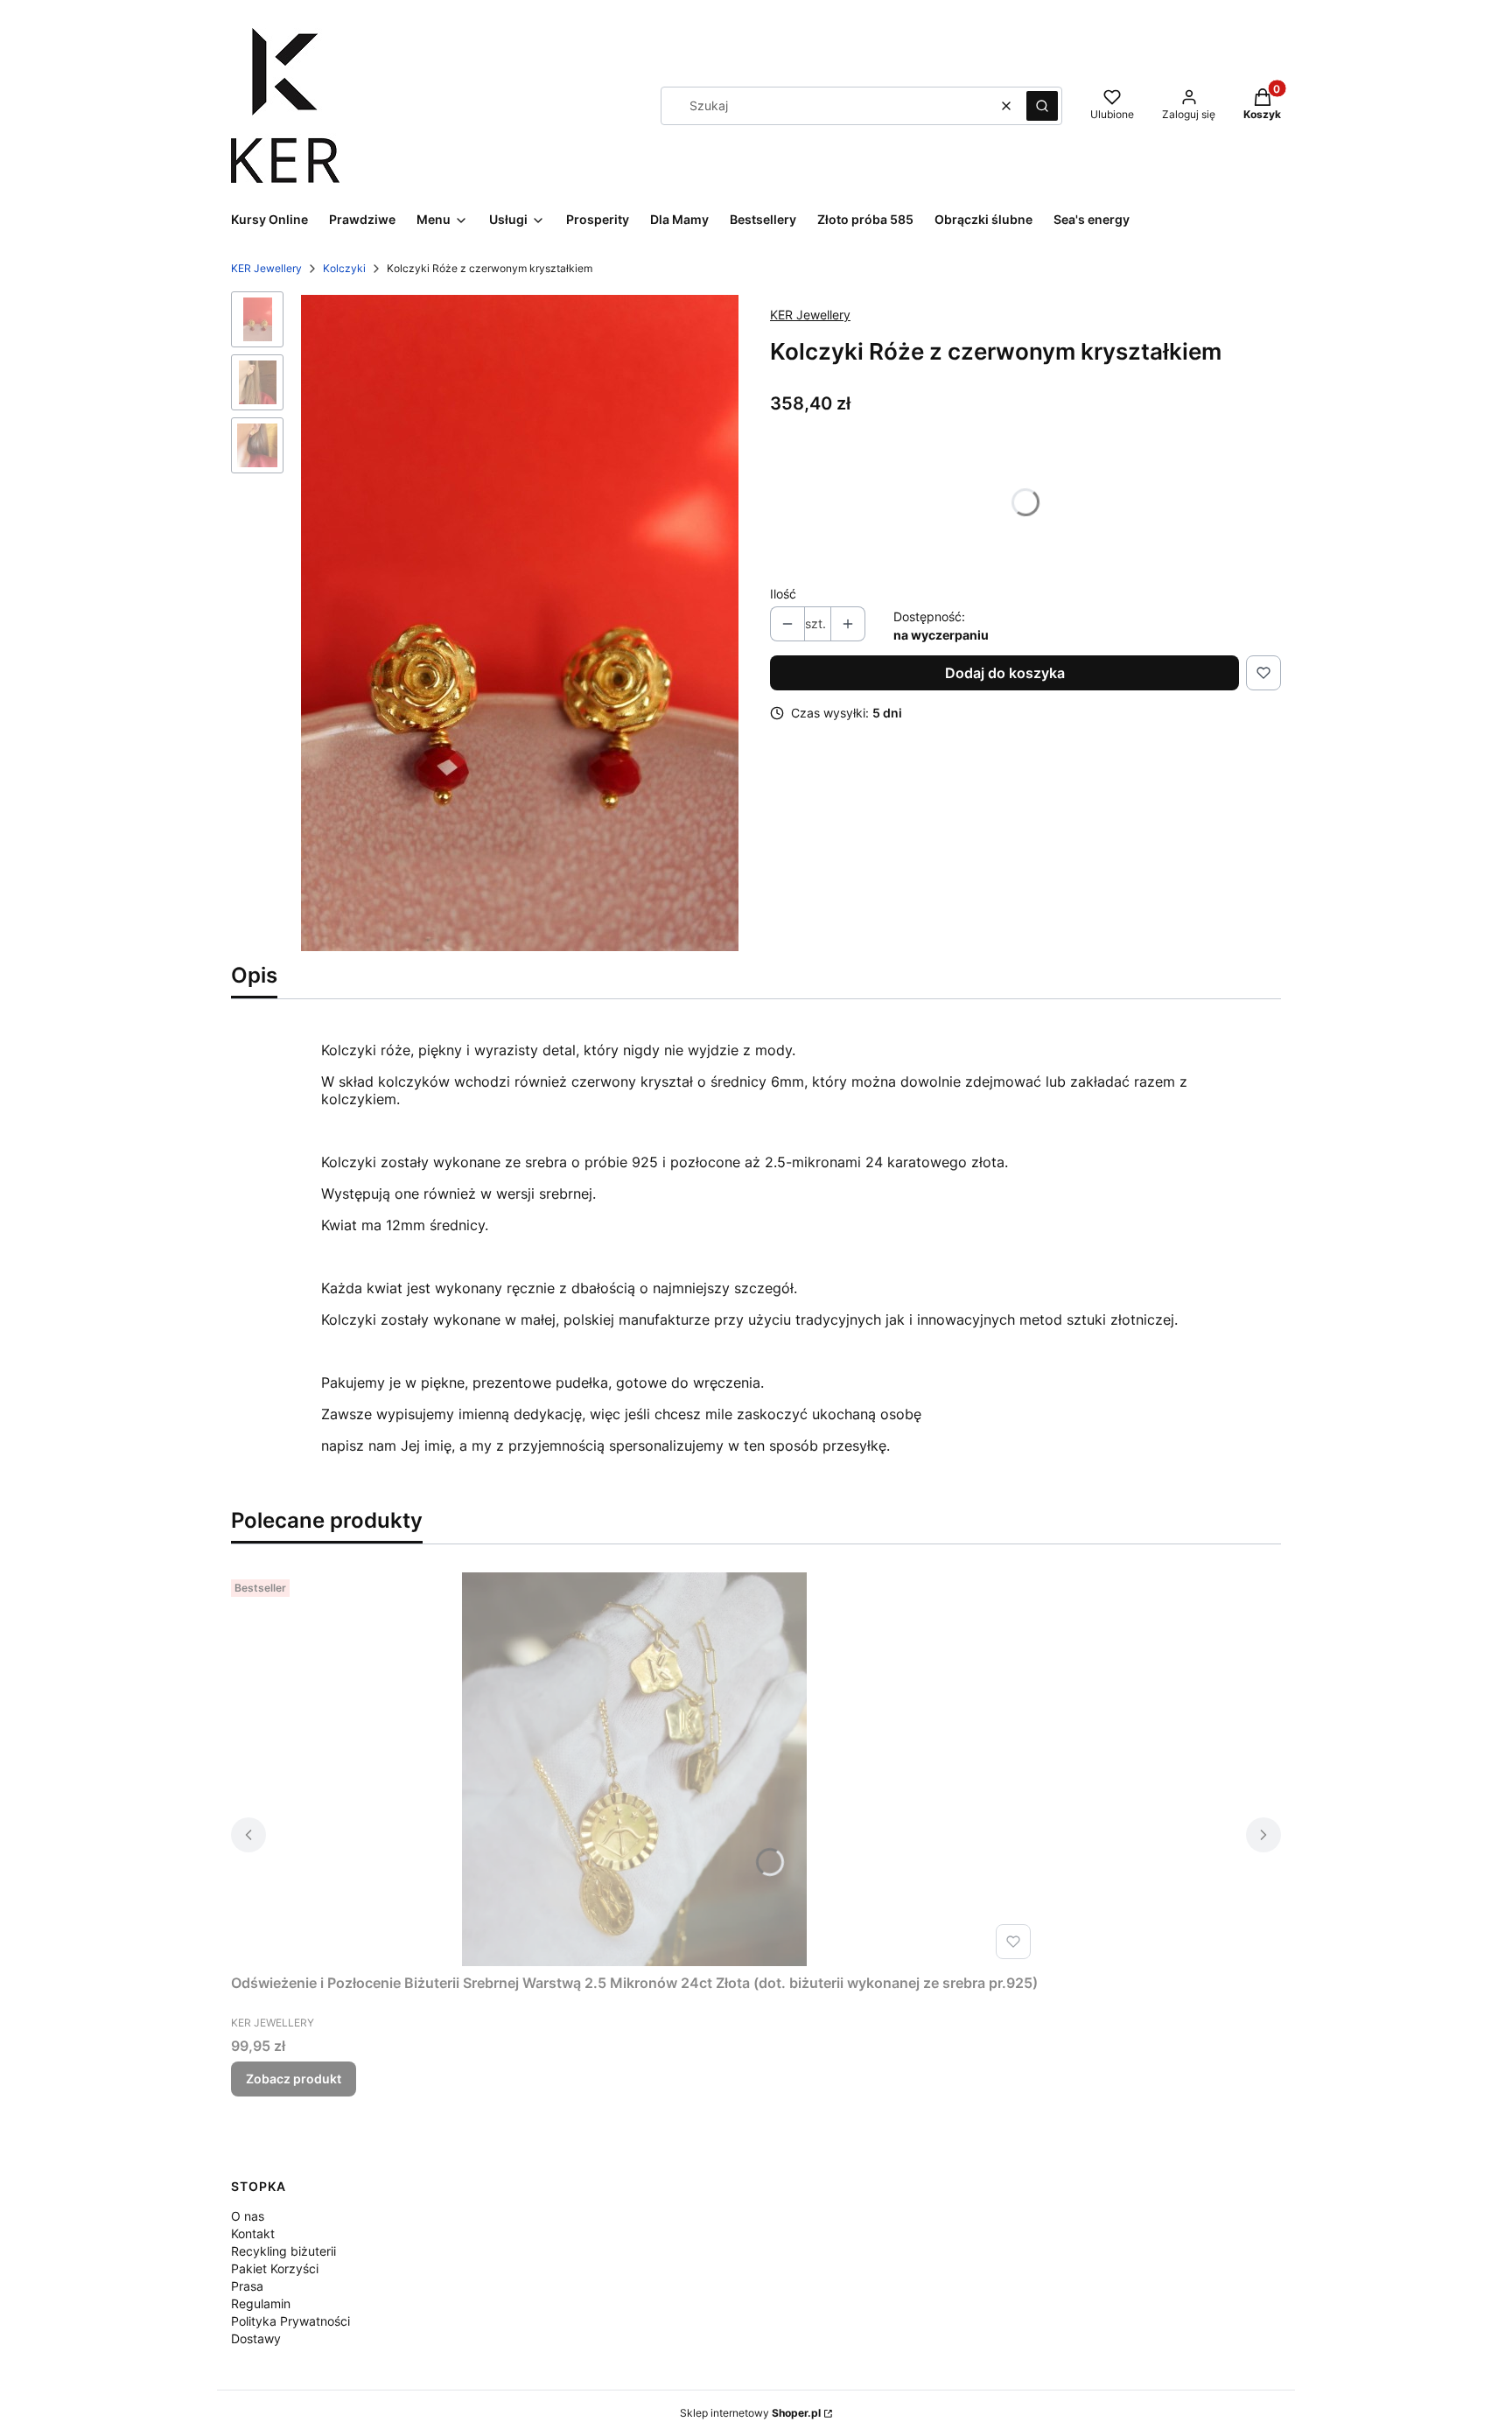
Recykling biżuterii (283, 2251)
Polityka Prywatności (290, 2321)
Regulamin (261, 2303)
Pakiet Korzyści (275, 2268)
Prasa (247, 2286)
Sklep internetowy (750, 2413)
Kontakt (253, 2233)
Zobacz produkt (294, 2079)
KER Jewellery (266, 268)
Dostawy (256, 2338)
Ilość (783, 594)
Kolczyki (344, 268)
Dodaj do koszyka (1005, 673)
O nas (248, 2216)
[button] (1042, 106)
